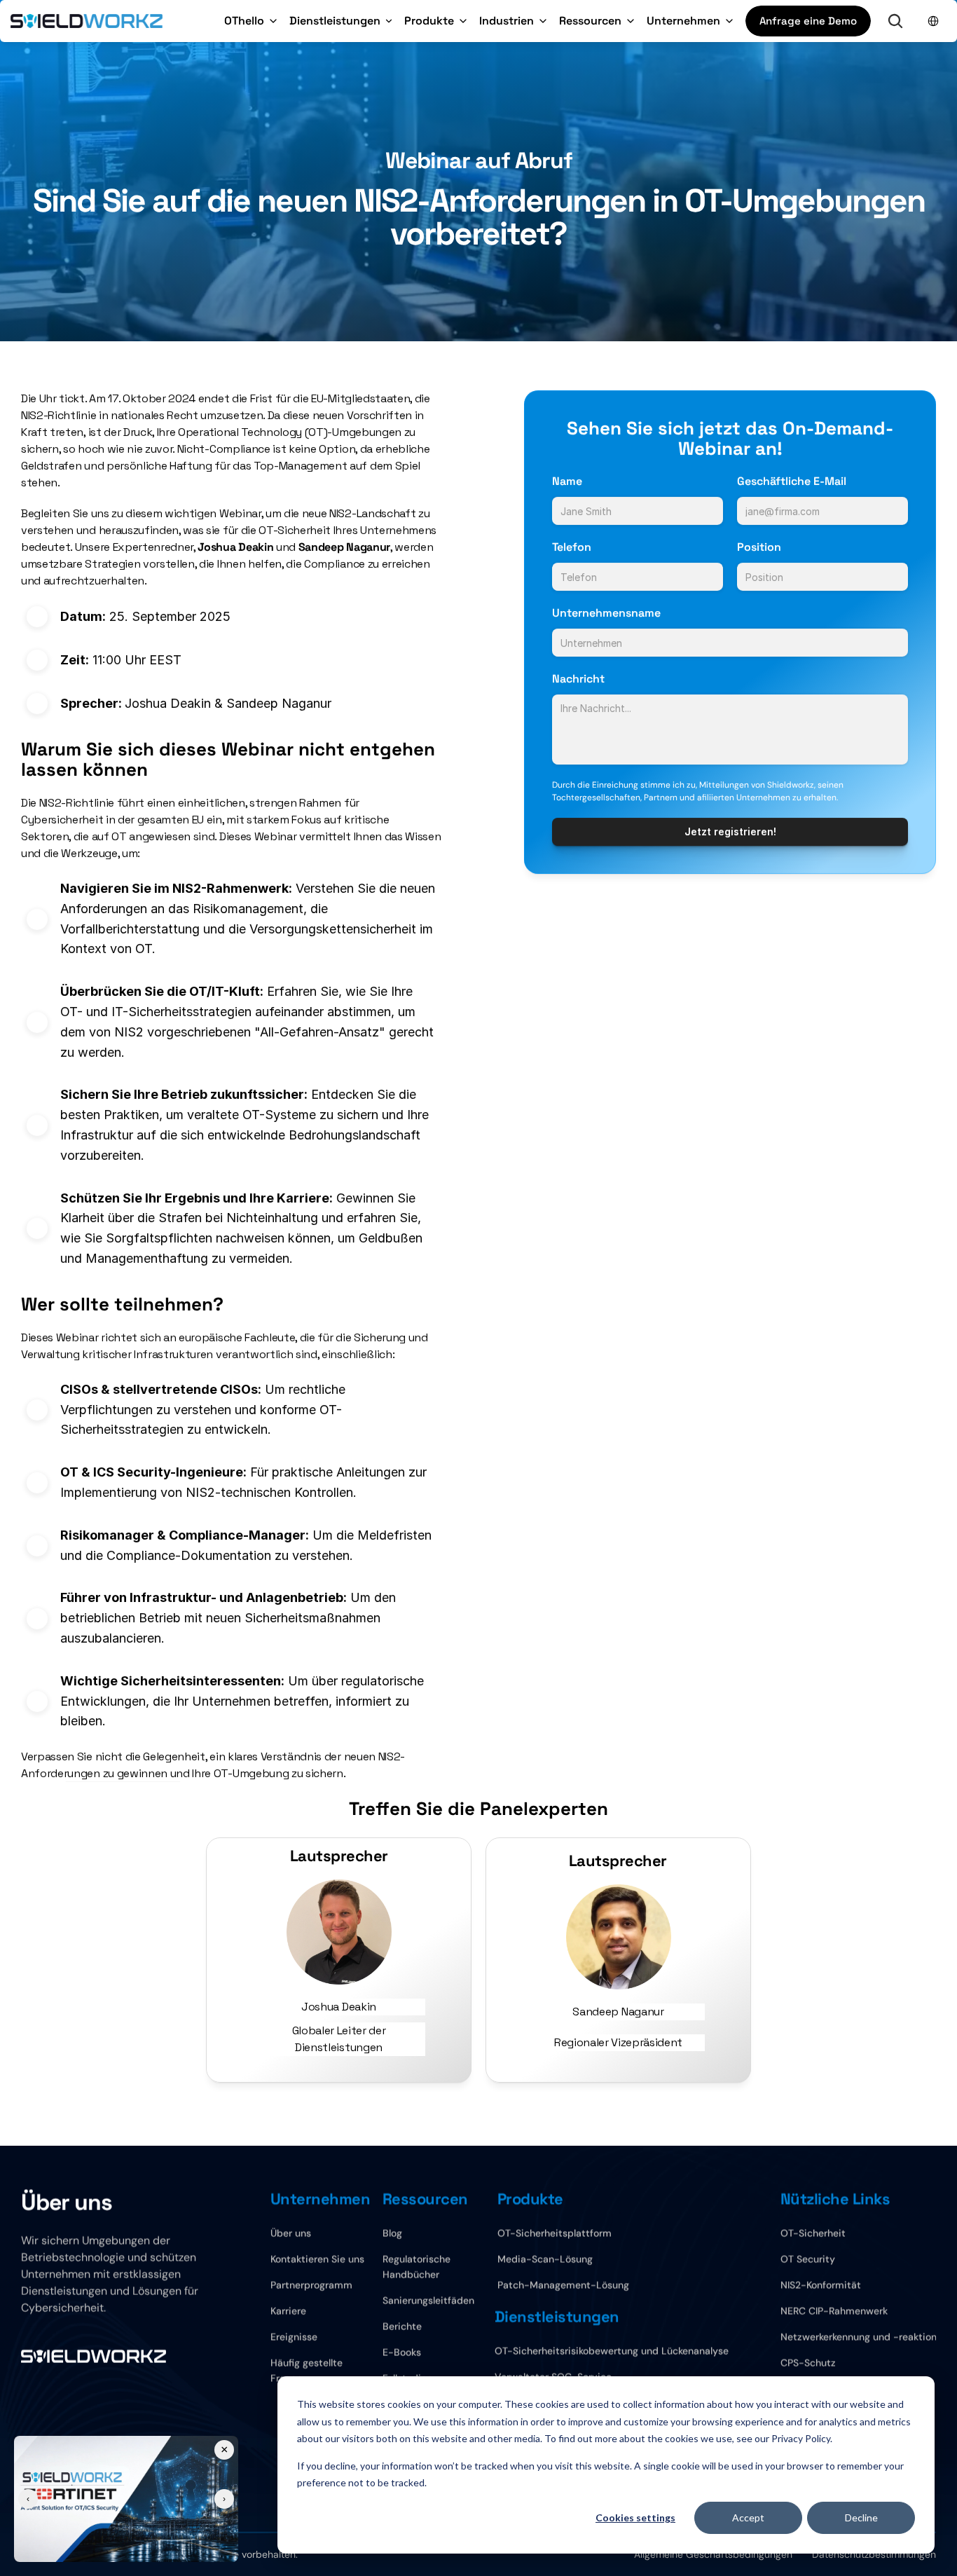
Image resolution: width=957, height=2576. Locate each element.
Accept (748, 2517)
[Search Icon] (895, 21)
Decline (861, 2517)
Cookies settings (635, 2517)
